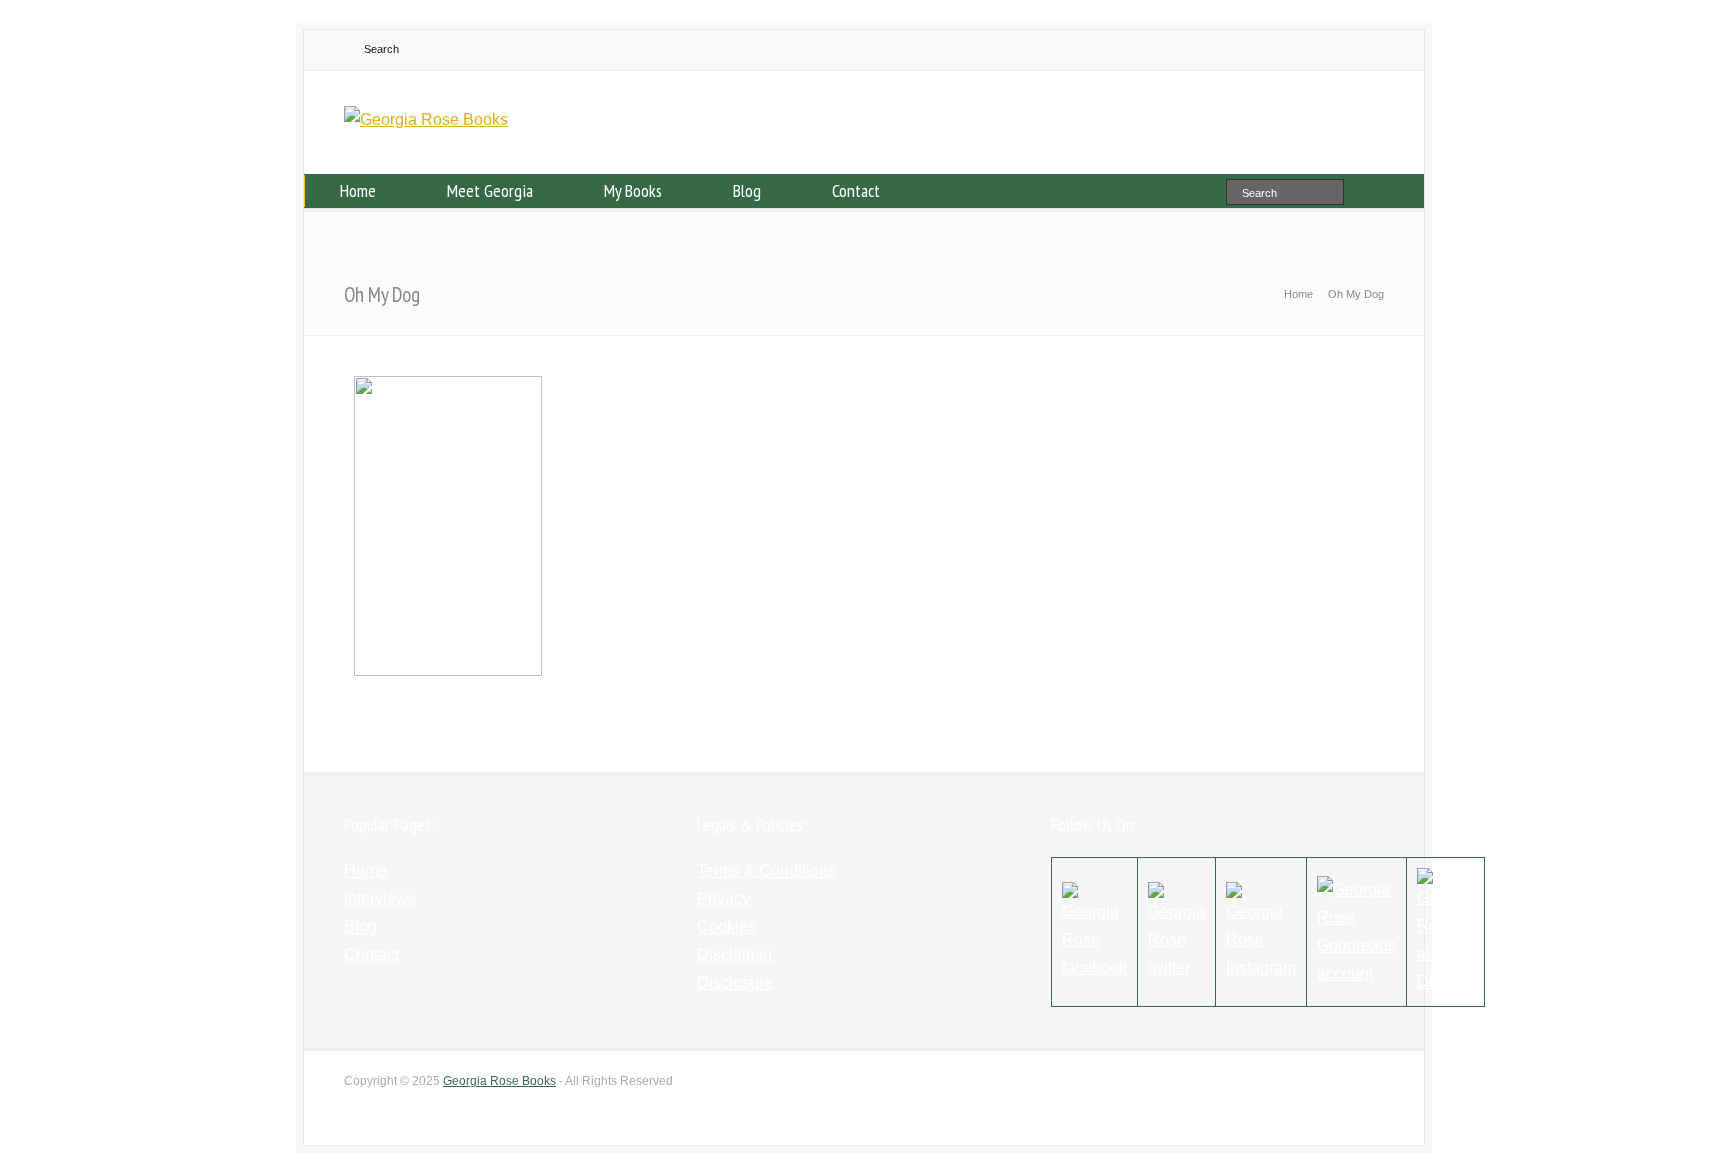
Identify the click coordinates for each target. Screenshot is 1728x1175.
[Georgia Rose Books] (426, 119)
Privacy (723, 898)
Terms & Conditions (766, 870)
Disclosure (735, 982)
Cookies (726, 926)
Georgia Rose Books (499, 1081)
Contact (856, 190)
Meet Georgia (490, 190)
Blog (747, 190)
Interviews (380, 898)
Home (358, 190)
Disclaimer (735, 954)
